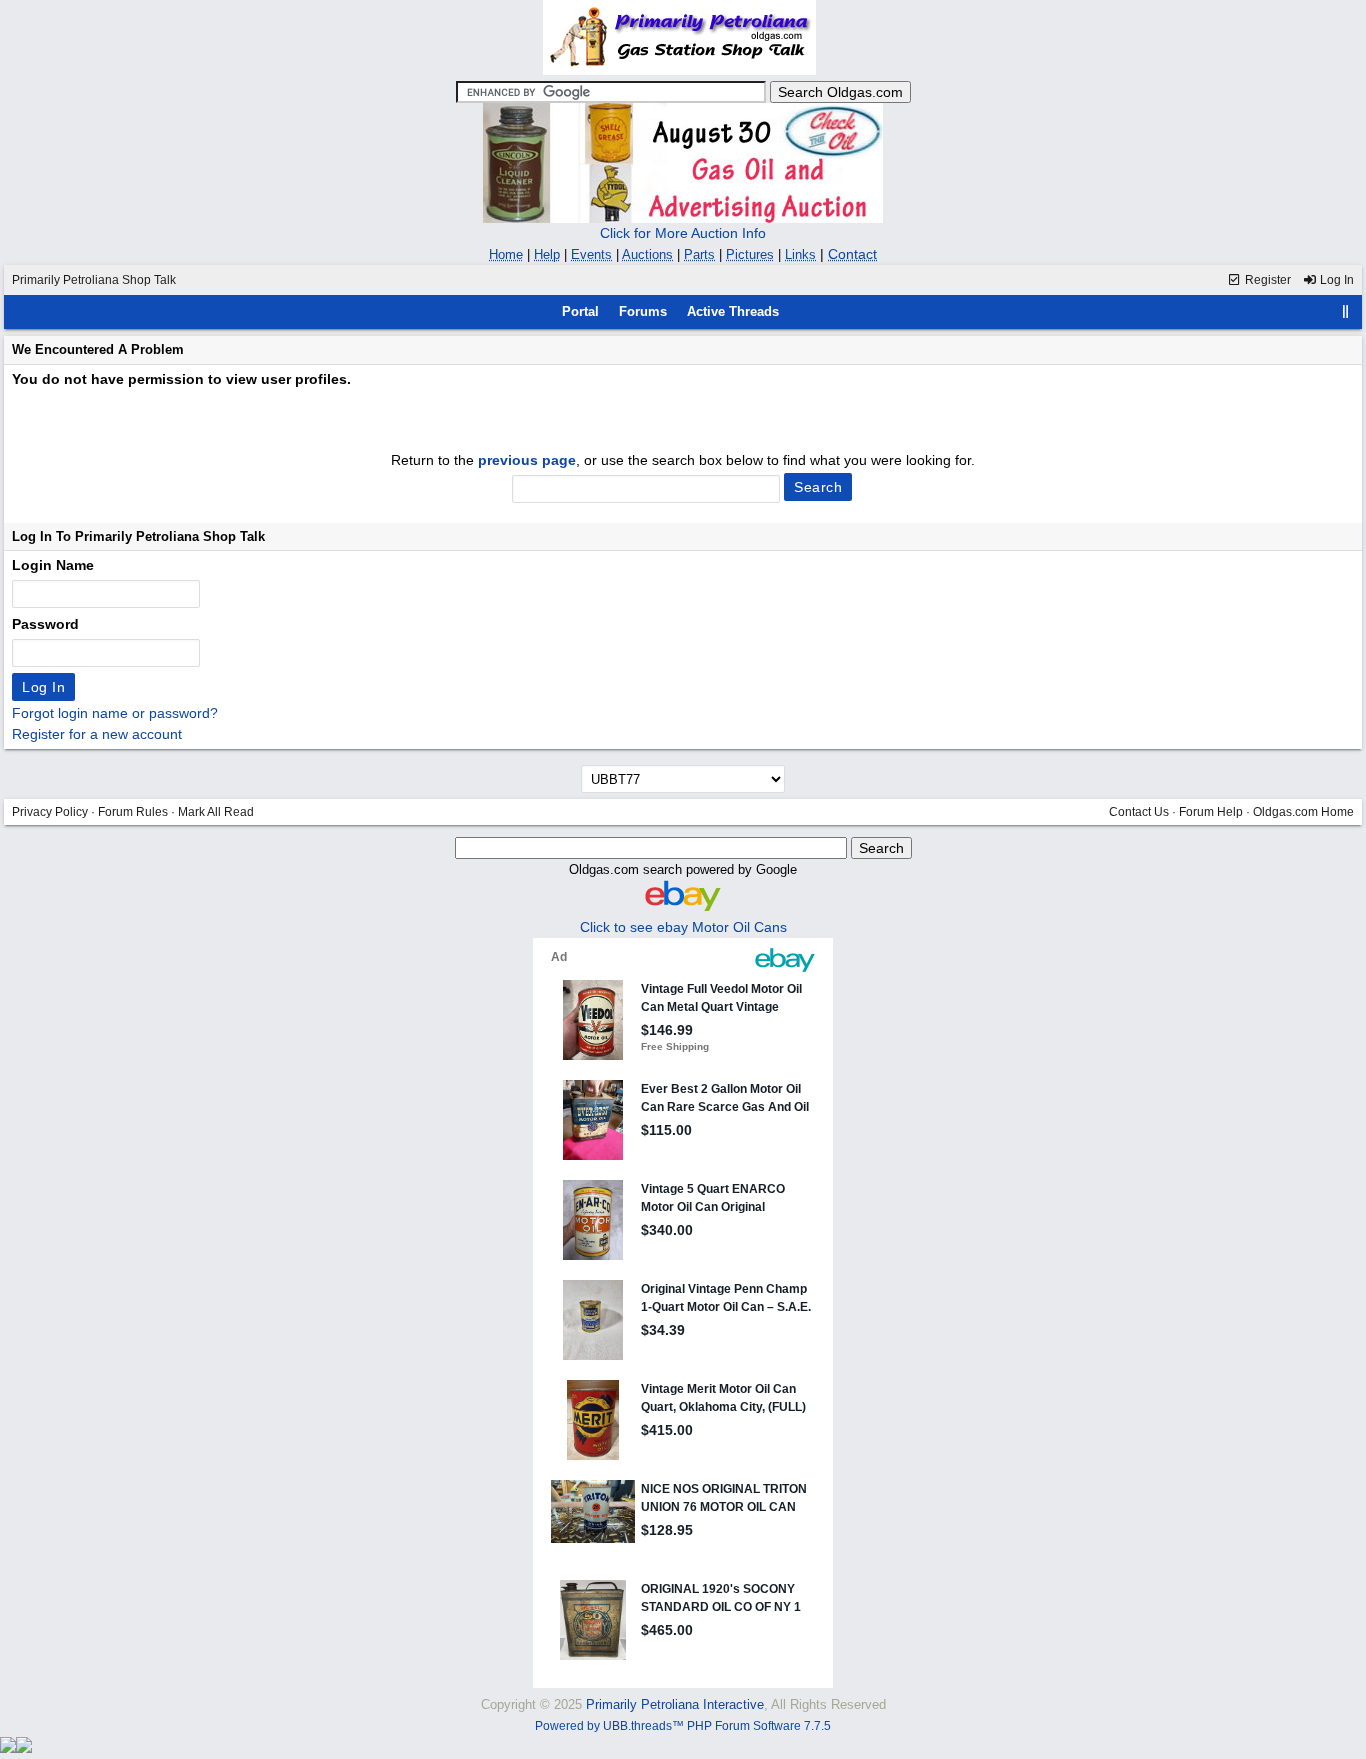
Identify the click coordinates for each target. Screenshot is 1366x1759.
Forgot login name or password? (115, 713)
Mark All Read (216, 812)
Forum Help (1211, 812)
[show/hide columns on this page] (1346, 311)
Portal (580, 311)
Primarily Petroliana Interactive (675, 1704)
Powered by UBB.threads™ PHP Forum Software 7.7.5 (683, 1726)
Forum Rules (133, 812)
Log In (1335, 280)
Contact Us (1139, 812)
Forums (643, 311)
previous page (527, 460)
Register (1266, 280)
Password (45, 624)
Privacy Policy (50, 812)
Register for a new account (97, 734)
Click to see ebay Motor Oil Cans (683, 927)
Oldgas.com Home (1303, 812)
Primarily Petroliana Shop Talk (94, 280)
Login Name (53, 565)
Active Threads (733, 311)
